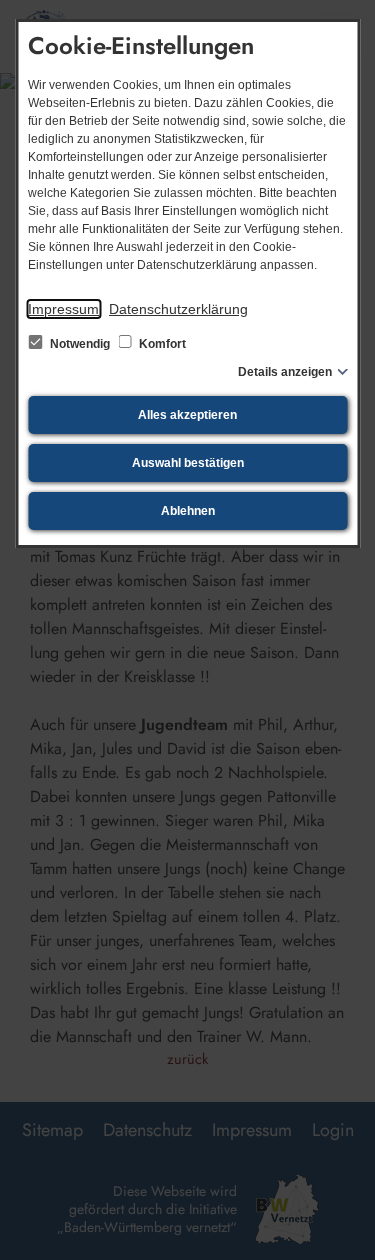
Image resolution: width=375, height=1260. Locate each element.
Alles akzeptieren (187, 415)
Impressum (63, 309)
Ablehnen (188, 511)
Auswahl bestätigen (188, 463)
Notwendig (80, 344)
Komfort (161, 344)
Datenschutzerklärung (178, 309)
